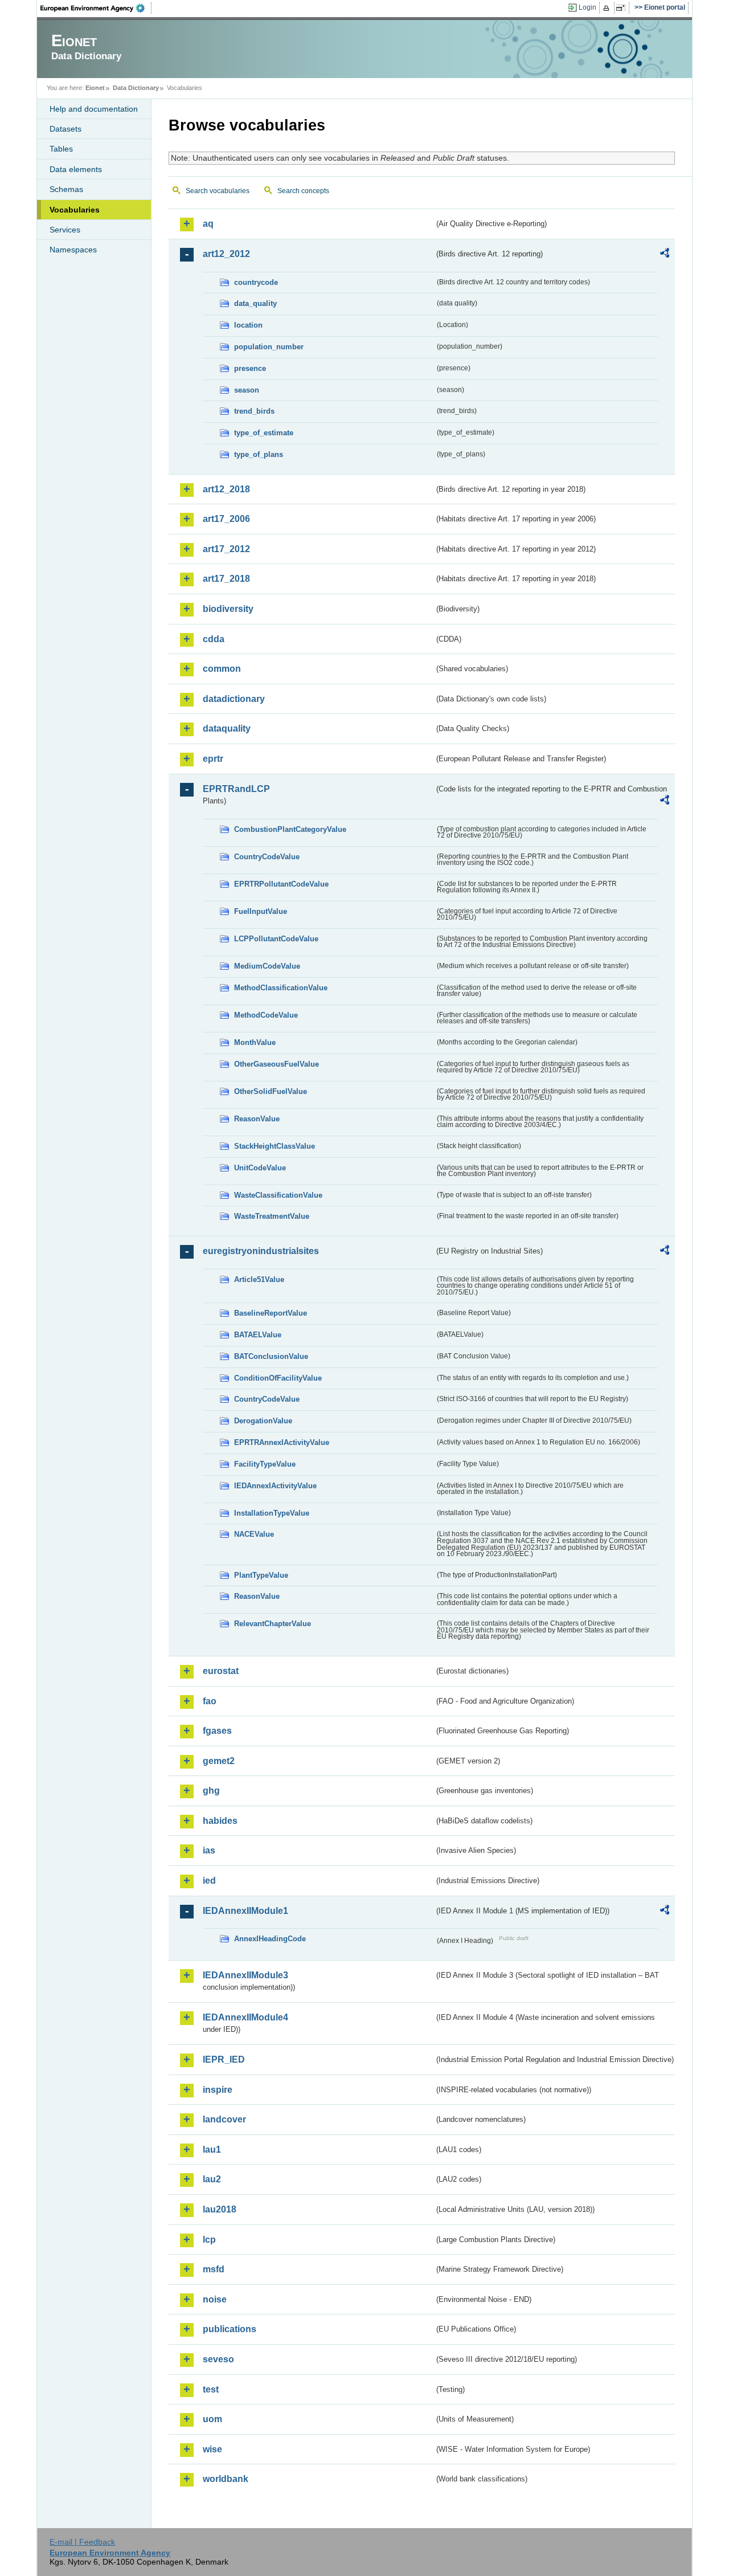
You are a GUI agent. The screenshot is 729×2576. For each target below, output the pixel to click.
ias (209, 1850)
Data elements (76, 169)
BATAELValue (258, 1335)
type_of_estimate (264, 433)
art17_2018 (226, 579)
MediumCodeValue (267, 966)
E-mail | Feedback (82, 2542)
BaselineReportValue (271, 1313)
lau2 (212, 2179)
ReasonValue (257, 1119)
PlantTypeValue (261, 1575)
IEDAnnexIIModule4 (245, 2017)
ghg (211, 1791)
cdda (214, 639)
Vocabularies (75, 210)
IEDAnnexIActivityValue (275, 1486)
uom (212, 2419)
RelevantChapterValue (273, 1624)
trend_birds (254, 411)
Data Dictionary (136, 88)
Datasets (65, 129)
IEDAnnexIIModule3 (245, 1975)
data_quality (255, 303)
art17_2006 (226, 519)
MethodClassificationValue (281, 988)
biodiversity (228, 609)
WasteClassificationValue (278, 1195)
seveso (218, 2359)
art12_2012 (226, 254)
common (222, 669)
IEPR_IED (224, 2059)
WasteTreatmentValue (272, 1216)
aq (208, 224)
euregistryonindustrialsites (261, 1251)
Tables (61, 149)
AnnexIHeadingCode (270, 1939)
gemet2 (219, 1761)
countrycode (256, 282)
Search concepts (303, 191)
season (247, 390)
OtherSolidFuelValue (271, 1091)
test (211, 2389)
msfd (214, 2269)
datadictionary (234, 699)
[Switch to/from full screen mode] (623, 8)
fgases (217, 1731)
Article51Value (259, 1279)
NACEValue (254, 1534)
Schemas (66, 189)
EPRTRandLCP (236, 789)
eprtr (213, 759)
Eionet (95, 88)
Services (65, 230)
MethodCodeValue (266, 1015)
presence (250, 368)
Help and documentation (94, 109)
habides (220, 1821)
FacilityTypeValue (265, 1464)
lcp (209, 2240)
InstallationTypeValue (272, 1513)
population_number (269, 347)
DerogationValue (263, 1421)
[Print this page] (608, 8)
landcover (224, 2119)
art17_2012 (226, 549)
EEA (96, 8)
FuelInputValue (261, 911)
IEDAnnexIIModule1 (245, 1911)
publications (230, 2329)
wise (212, 2449)
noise (215, 2299)
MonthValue (255, 1042)
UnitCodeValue (260, 1168)
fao (210, 1701)
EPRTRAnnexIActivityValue (282, 1442)
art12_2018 (226, 489)
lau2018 (220, 2209)
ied (209, 1881)
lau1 (212, 2150)
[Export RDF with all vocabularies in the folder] (665, 255)
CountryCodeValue (267, 857)
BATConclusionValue (271, 1356)
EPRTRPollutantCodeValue (281, 884)
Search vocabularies (218, 191)
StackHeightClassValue (275, 1146)
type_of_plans (259, 454)
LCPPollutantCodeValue (276, 939)
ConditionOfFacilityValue (278, 1378)
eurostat (221, 1671)
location (248, 325)
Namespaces (73, 250)
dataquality (227, 728)
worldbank (226, 2479)
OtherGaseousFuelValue (277, 1064)
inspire (218, 2090)
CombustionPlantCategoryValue (290, 829)
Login (587, 7)
